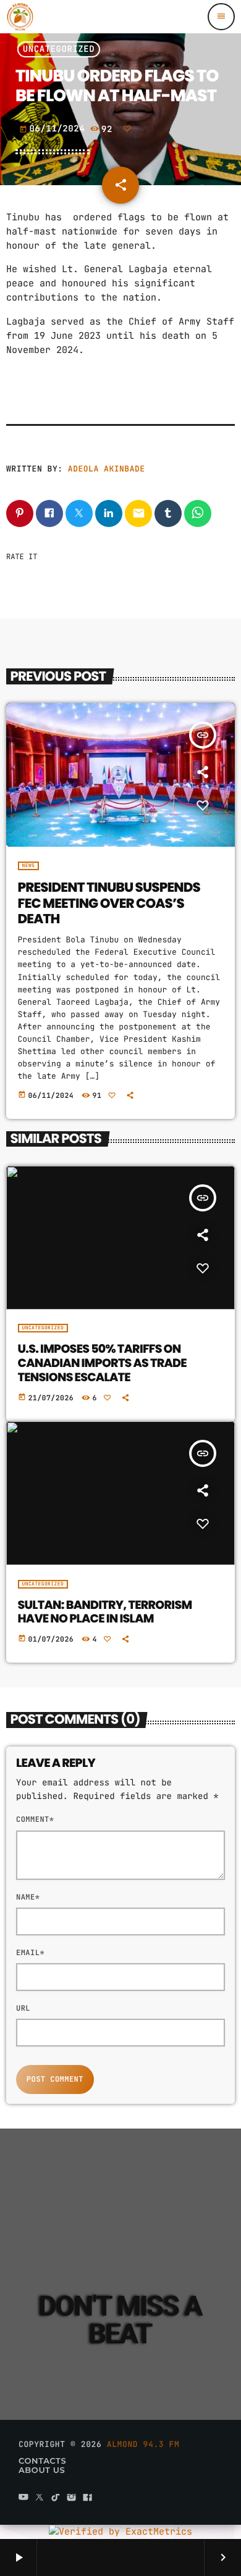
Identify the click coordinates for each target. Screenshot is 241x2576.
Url (23, 2008)
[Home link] (20, 17)
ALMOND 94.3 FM (143, 2444)
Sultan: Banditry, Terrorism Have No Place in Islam (105, 1612)
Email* (30, 1953)
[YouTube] (23, 2499)
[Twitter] (40, 2499)
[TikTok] (56, 2499)
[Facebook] (88, 2499)
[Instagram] (72, 2499)
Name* (28, 1897)
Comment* (35, 1819)
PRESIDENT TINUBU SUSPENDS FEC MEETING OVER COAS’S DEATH (109, 904)
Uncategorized (59, 49)
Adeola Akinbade (107, 469)
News (29, 866)
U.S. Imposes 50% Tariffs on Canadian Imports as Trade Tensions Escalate (102, 1363)
